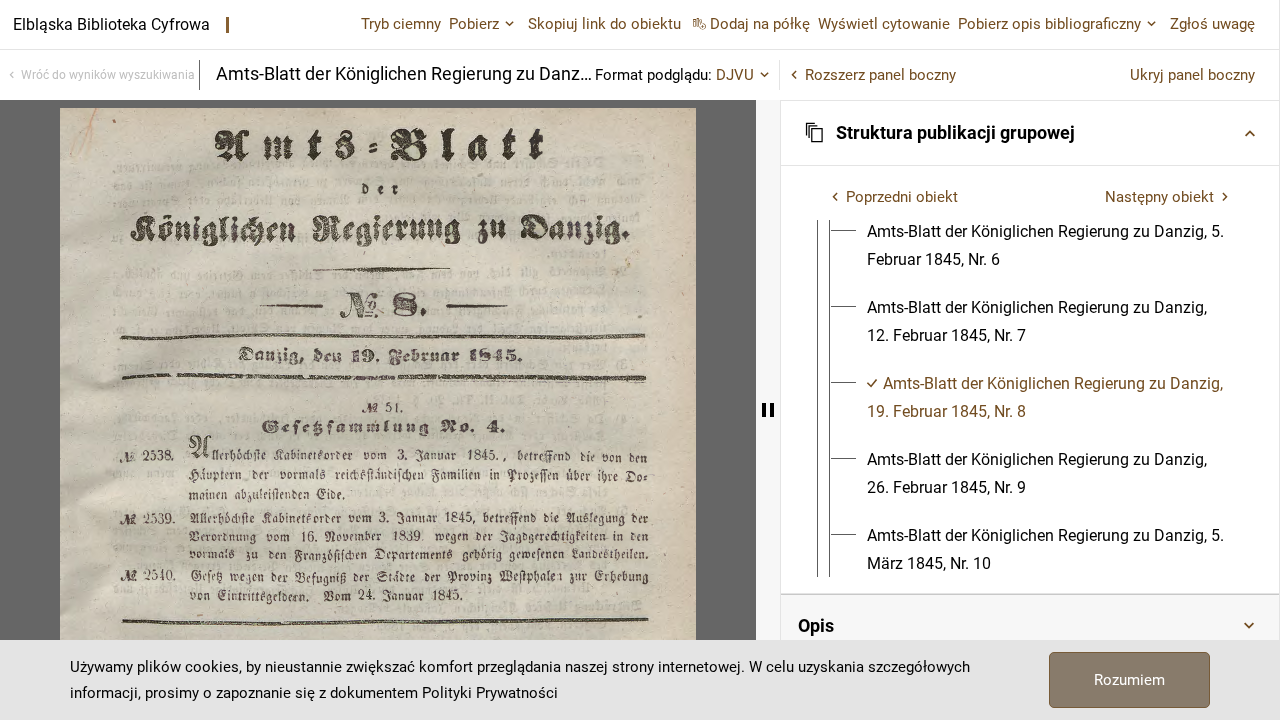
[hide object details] (768, 410)
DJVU (735, 75)
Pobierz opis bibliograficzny (1049, 24)
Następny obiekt (1159, 197)
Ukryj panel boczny (1192, 75)
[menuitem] (1048, 246)
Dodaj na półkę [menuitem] (760, 24)
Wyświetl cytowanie (884, 24)
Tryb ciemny (401, 24)
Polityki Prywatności (490, 693)
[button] (1030, 133)
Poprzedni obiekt (902, 197)
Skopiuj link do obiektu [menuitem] (604, 24)
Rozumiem (1129, 680)
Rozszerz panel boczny (880, 75)
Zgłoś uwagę (1212, 24)
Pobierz (474, 24)
